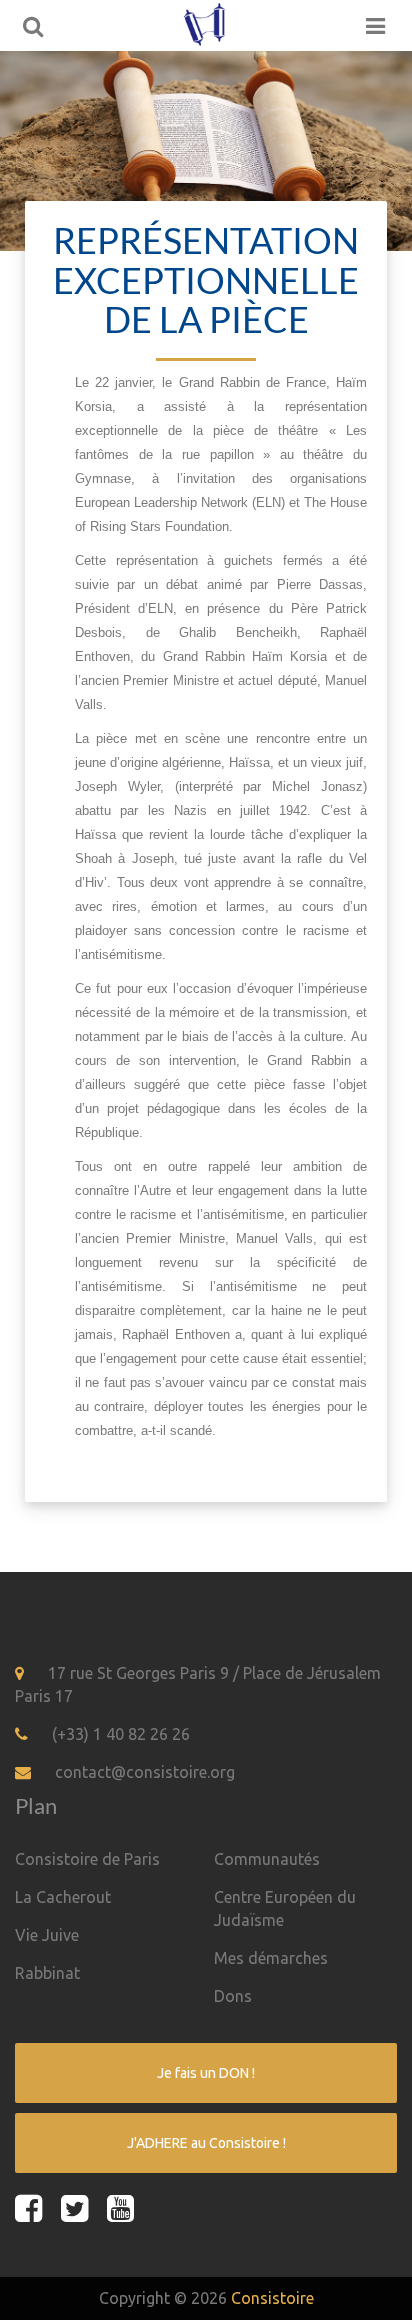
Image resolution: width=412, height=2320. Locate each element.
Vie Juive (47, 1935)
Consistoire (272, 2298)
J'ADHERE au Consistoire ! (206, 2143)
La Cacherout (63, 1897)
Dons (233, 1996)
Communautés (267, 1859)
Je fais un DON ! (206, 2073)
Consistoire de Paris (87, 1859)
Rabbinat (47, 1973)
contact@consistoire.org (145, 1772)
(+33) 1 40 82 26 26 (121, 1734)
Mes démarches (271, 1958)
